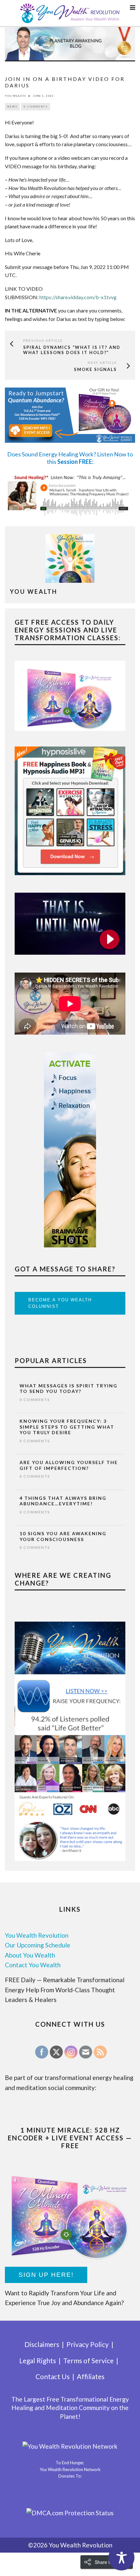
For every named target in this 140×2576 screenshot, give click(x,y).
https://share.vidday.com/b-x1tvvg (78, 297)
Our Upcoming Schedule (38, 1945)
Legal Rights (38, 2360)
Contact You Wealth (33, 1965)
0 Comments (36, 107)
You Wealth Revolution (37, 1935)
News (12, 107)
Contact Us (53, 2376)
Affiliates (91, 2376)
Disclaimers (42, 2344)
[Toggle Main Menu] (133, 7)
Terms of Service (88, 2360)
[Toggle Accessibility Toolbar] (121, 2557)
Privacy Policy (88, 2344)
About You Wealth (30, 1955)
